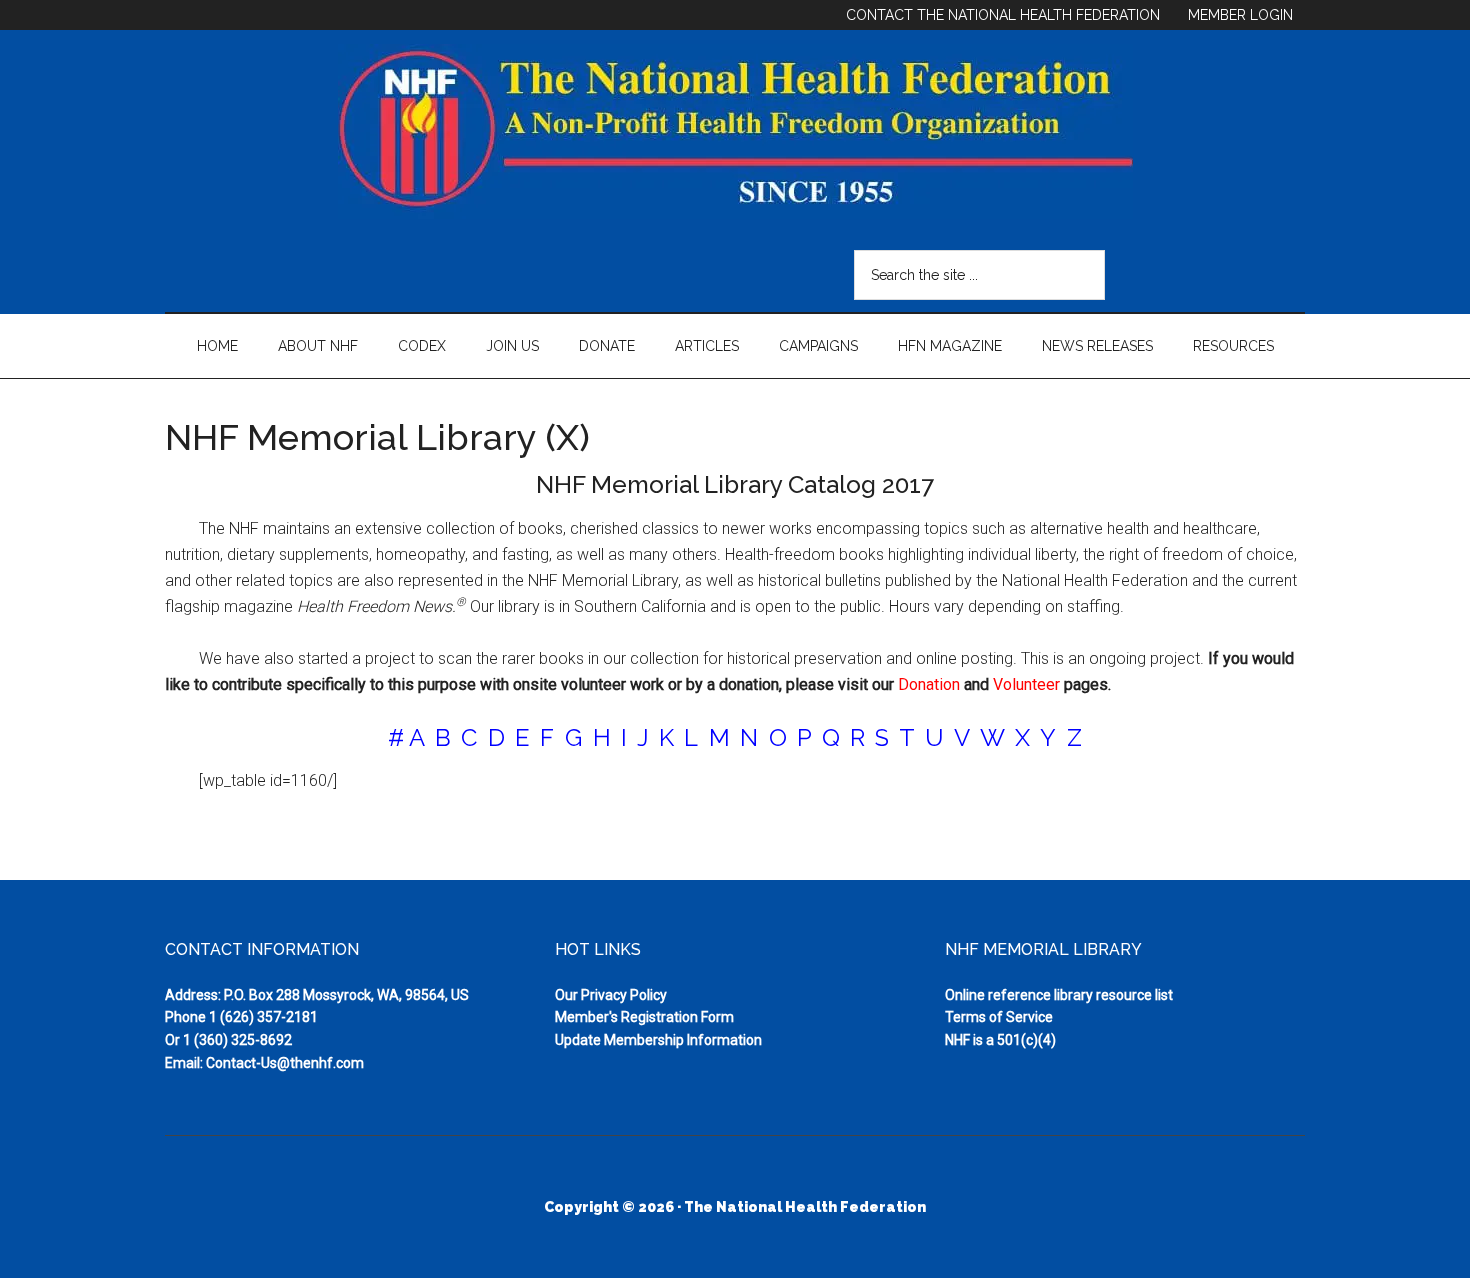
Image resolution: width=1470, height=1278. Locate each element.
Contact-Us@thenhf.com (285, 1063)
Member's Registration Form (644, 1017)
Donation (929, 684)
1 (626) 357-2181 (263, 1017)
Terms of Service (999, 1017)
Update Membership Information (658, 1040)
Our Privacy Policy (611, 995)
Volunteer (1026, 684)
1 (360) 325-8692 (237, 1040)
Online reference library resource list (1059, 995)
